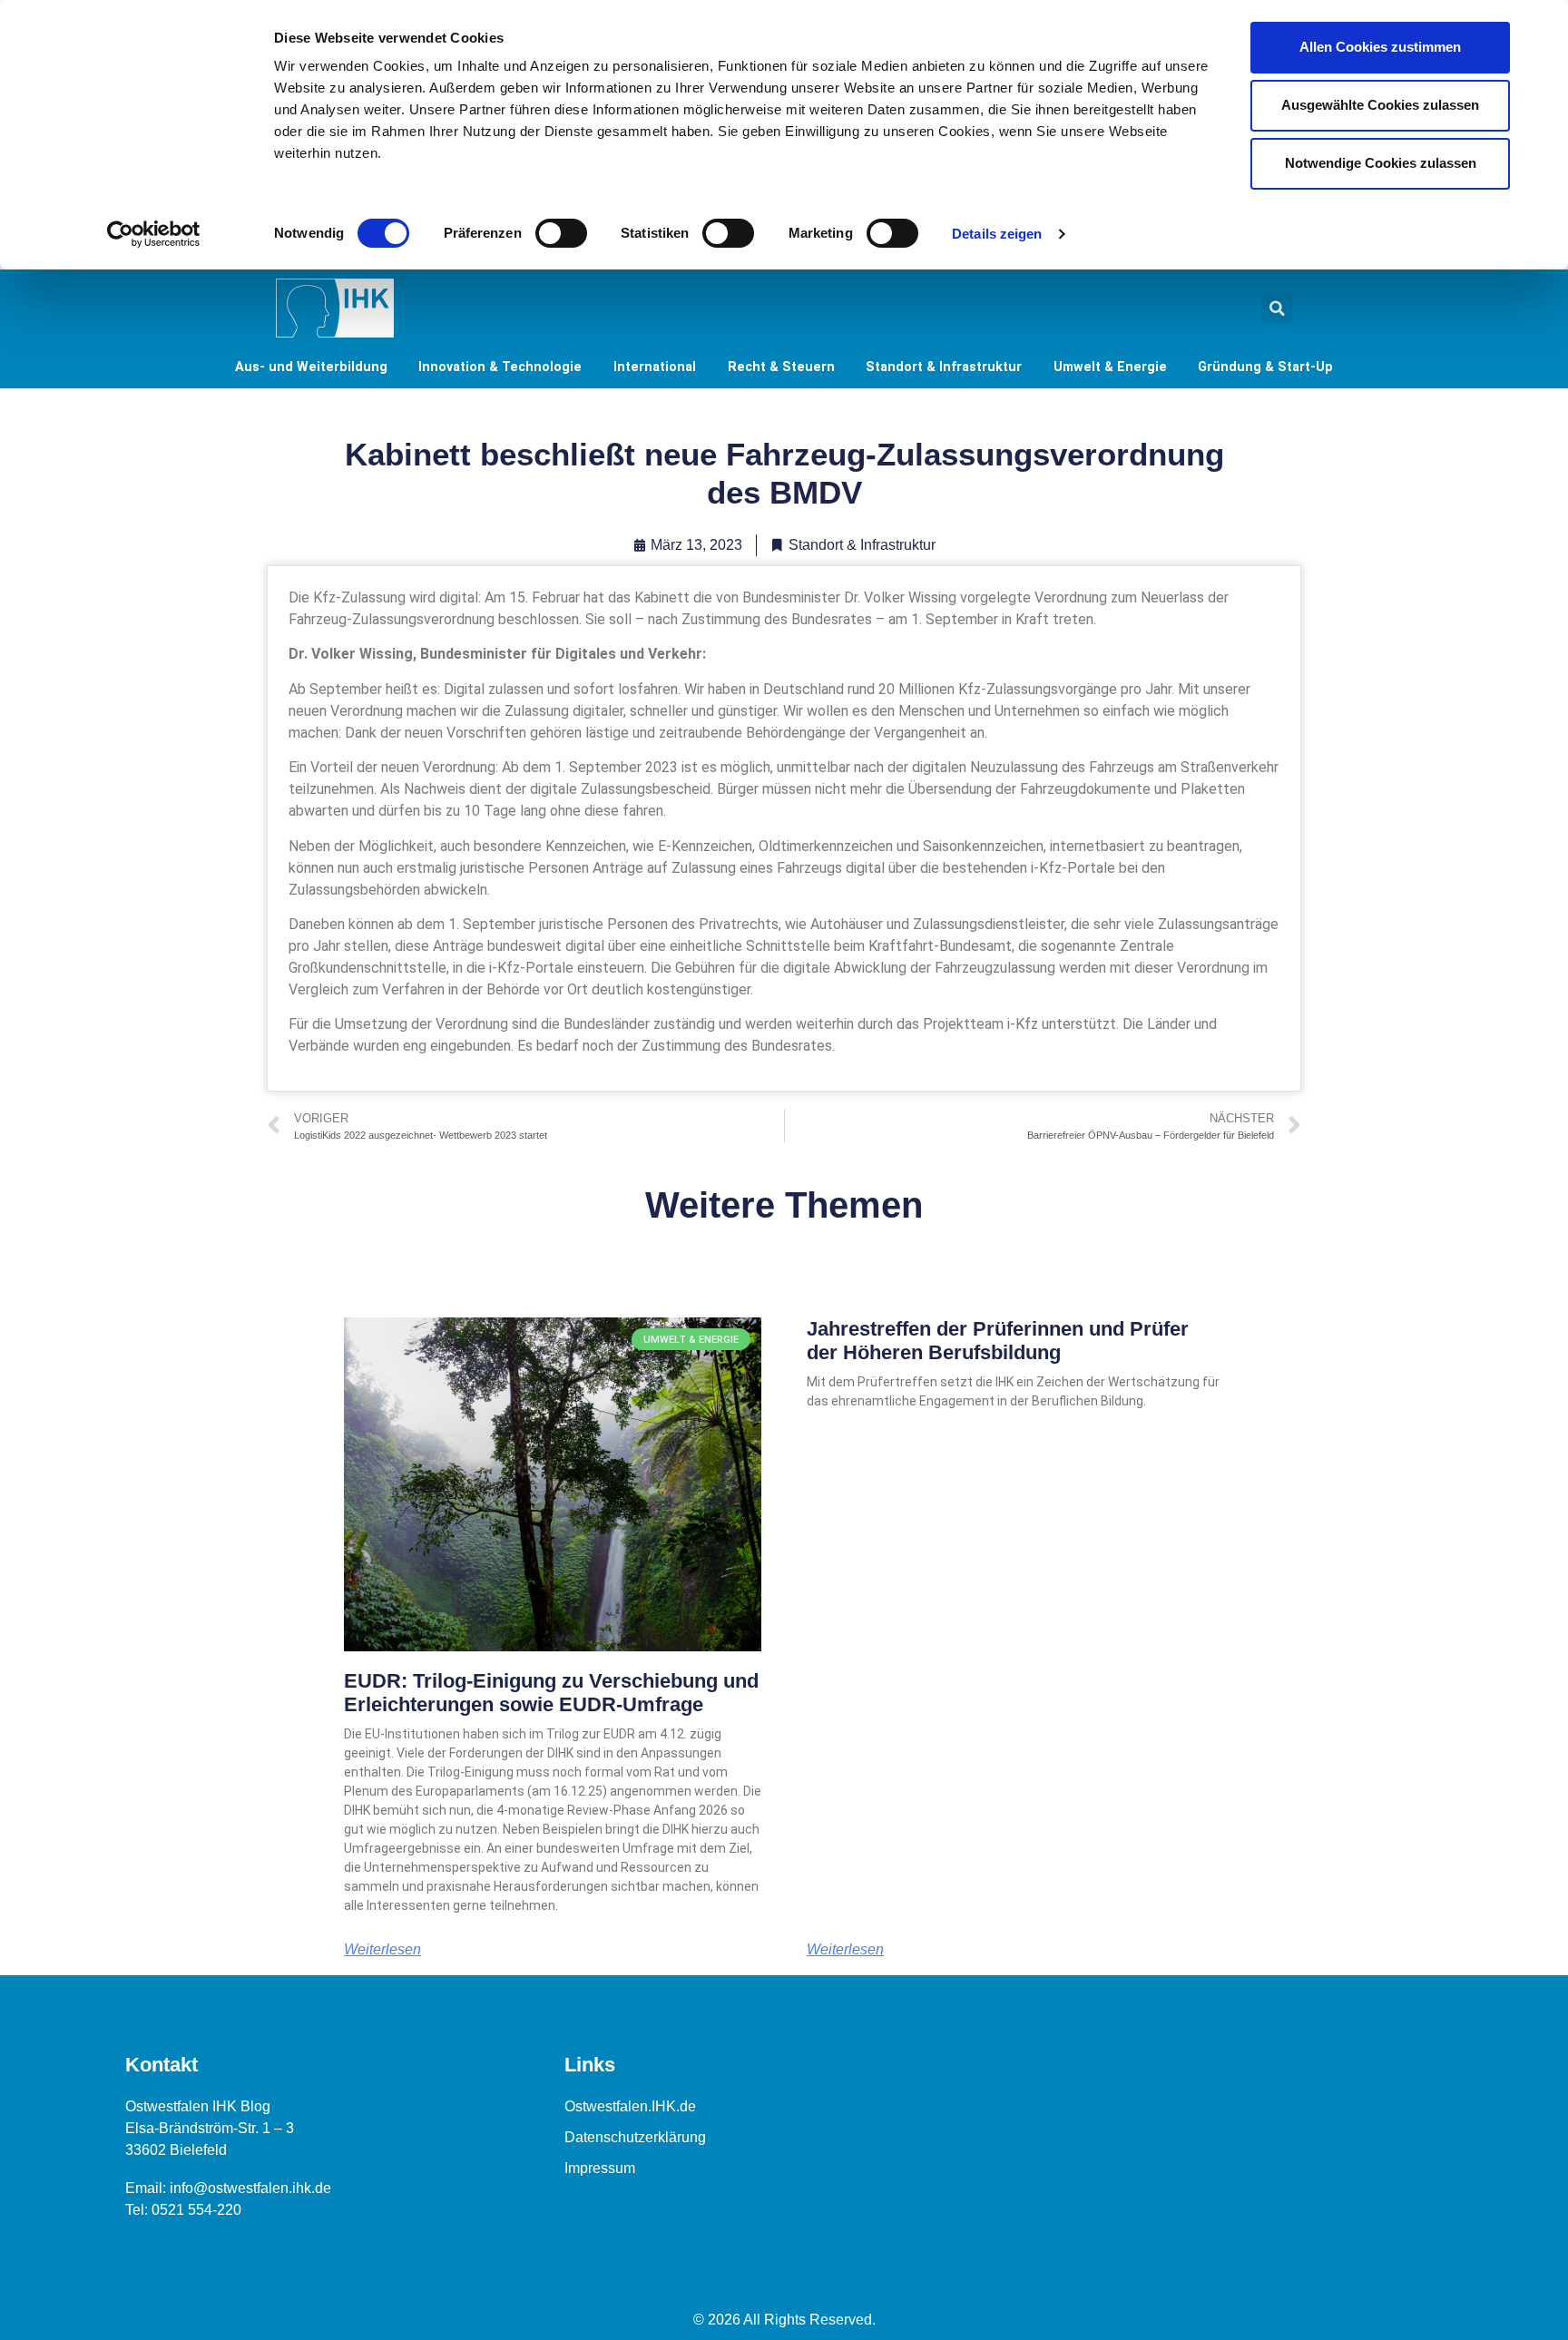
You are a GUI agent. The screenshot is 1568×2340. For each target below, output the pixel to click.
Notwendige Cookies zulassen (1381, 163)
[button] (1277, 308)
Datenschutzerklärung (635, 2137)
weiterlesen (382, 1950)
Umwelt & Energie (1110, 367)
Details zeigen (997, 234)
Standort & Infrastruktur (944, 367)
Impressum (600, 2168)
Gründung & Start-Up (1265, 367)
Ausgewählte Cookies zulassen (1380, 105)
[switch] (561, 233)
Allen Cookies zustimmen (1380, 47)
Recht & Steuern (781, 367)
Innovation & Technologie (500, 367)
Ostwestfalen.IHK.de (630, 2106)
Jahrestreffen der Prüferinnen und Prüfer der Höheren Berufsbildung (998, 1341)
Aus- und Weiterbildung (311, 367)
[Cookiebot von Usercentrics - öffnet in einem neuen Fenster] (154, 234)
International (655, 367)
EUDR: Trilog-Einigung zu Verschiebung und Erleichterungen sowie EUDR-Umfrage (551, 1693)
